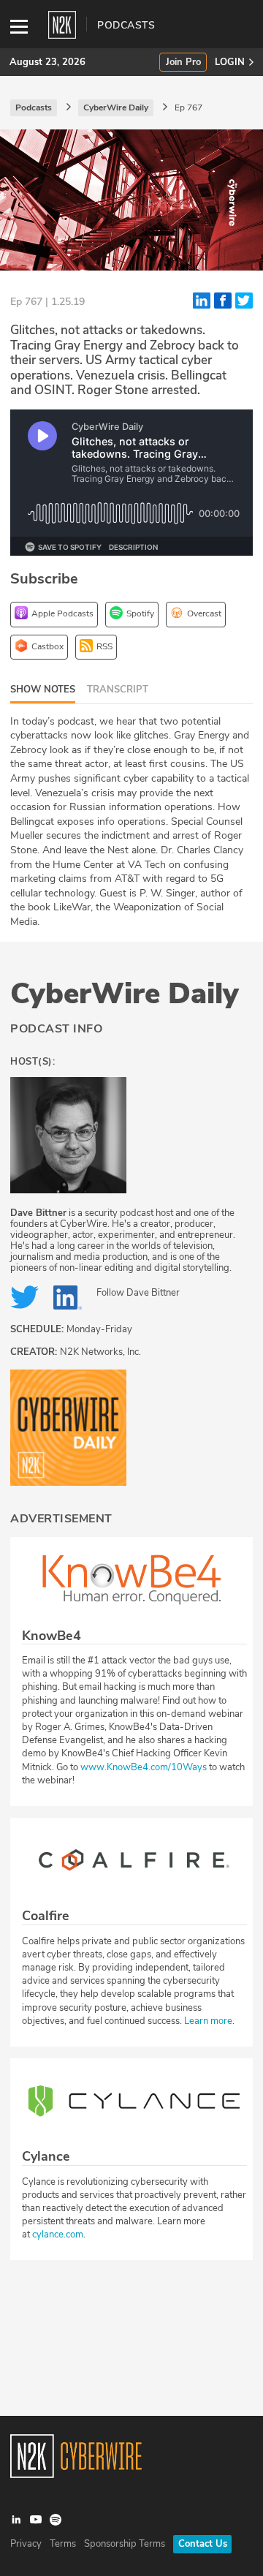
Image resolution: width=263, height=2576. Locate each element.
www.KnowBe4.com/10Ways (144, 1767)
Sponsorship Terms (125, 2544)
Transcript (118, 690)
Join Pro (183, 63)
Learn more (208, 2021)
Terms (63, 2544)
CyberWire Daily (125, 994)
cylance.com (58, 2235)
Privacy (26, 2544)
